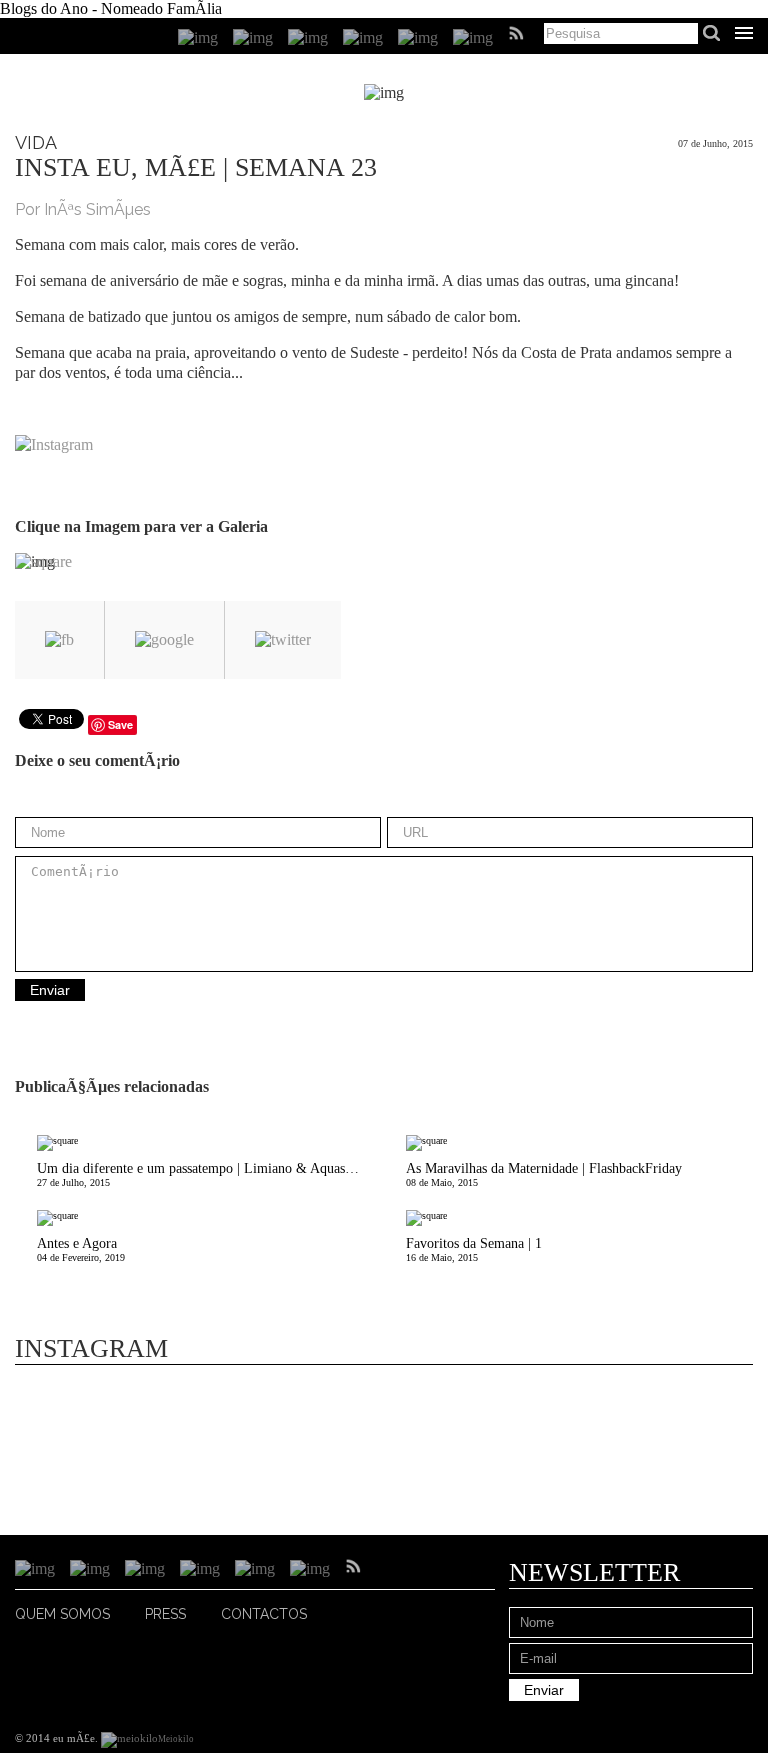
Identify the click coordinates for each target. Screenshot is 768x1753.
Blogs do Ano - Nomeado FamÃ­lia (111, 8)
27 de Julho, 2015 (203, 1174)
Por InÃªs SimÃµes (83, 209)
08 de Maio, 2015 (544, 1174)
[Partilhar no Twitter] (283, 640)
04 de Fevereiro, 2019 (81, 1249)
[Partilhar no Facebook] (59, 640)
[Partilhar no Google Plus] (164, 640)
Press (165, 1614)
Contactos (264, 1614)
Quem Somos (62, 1614)
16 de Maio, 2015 (474, 1249)
